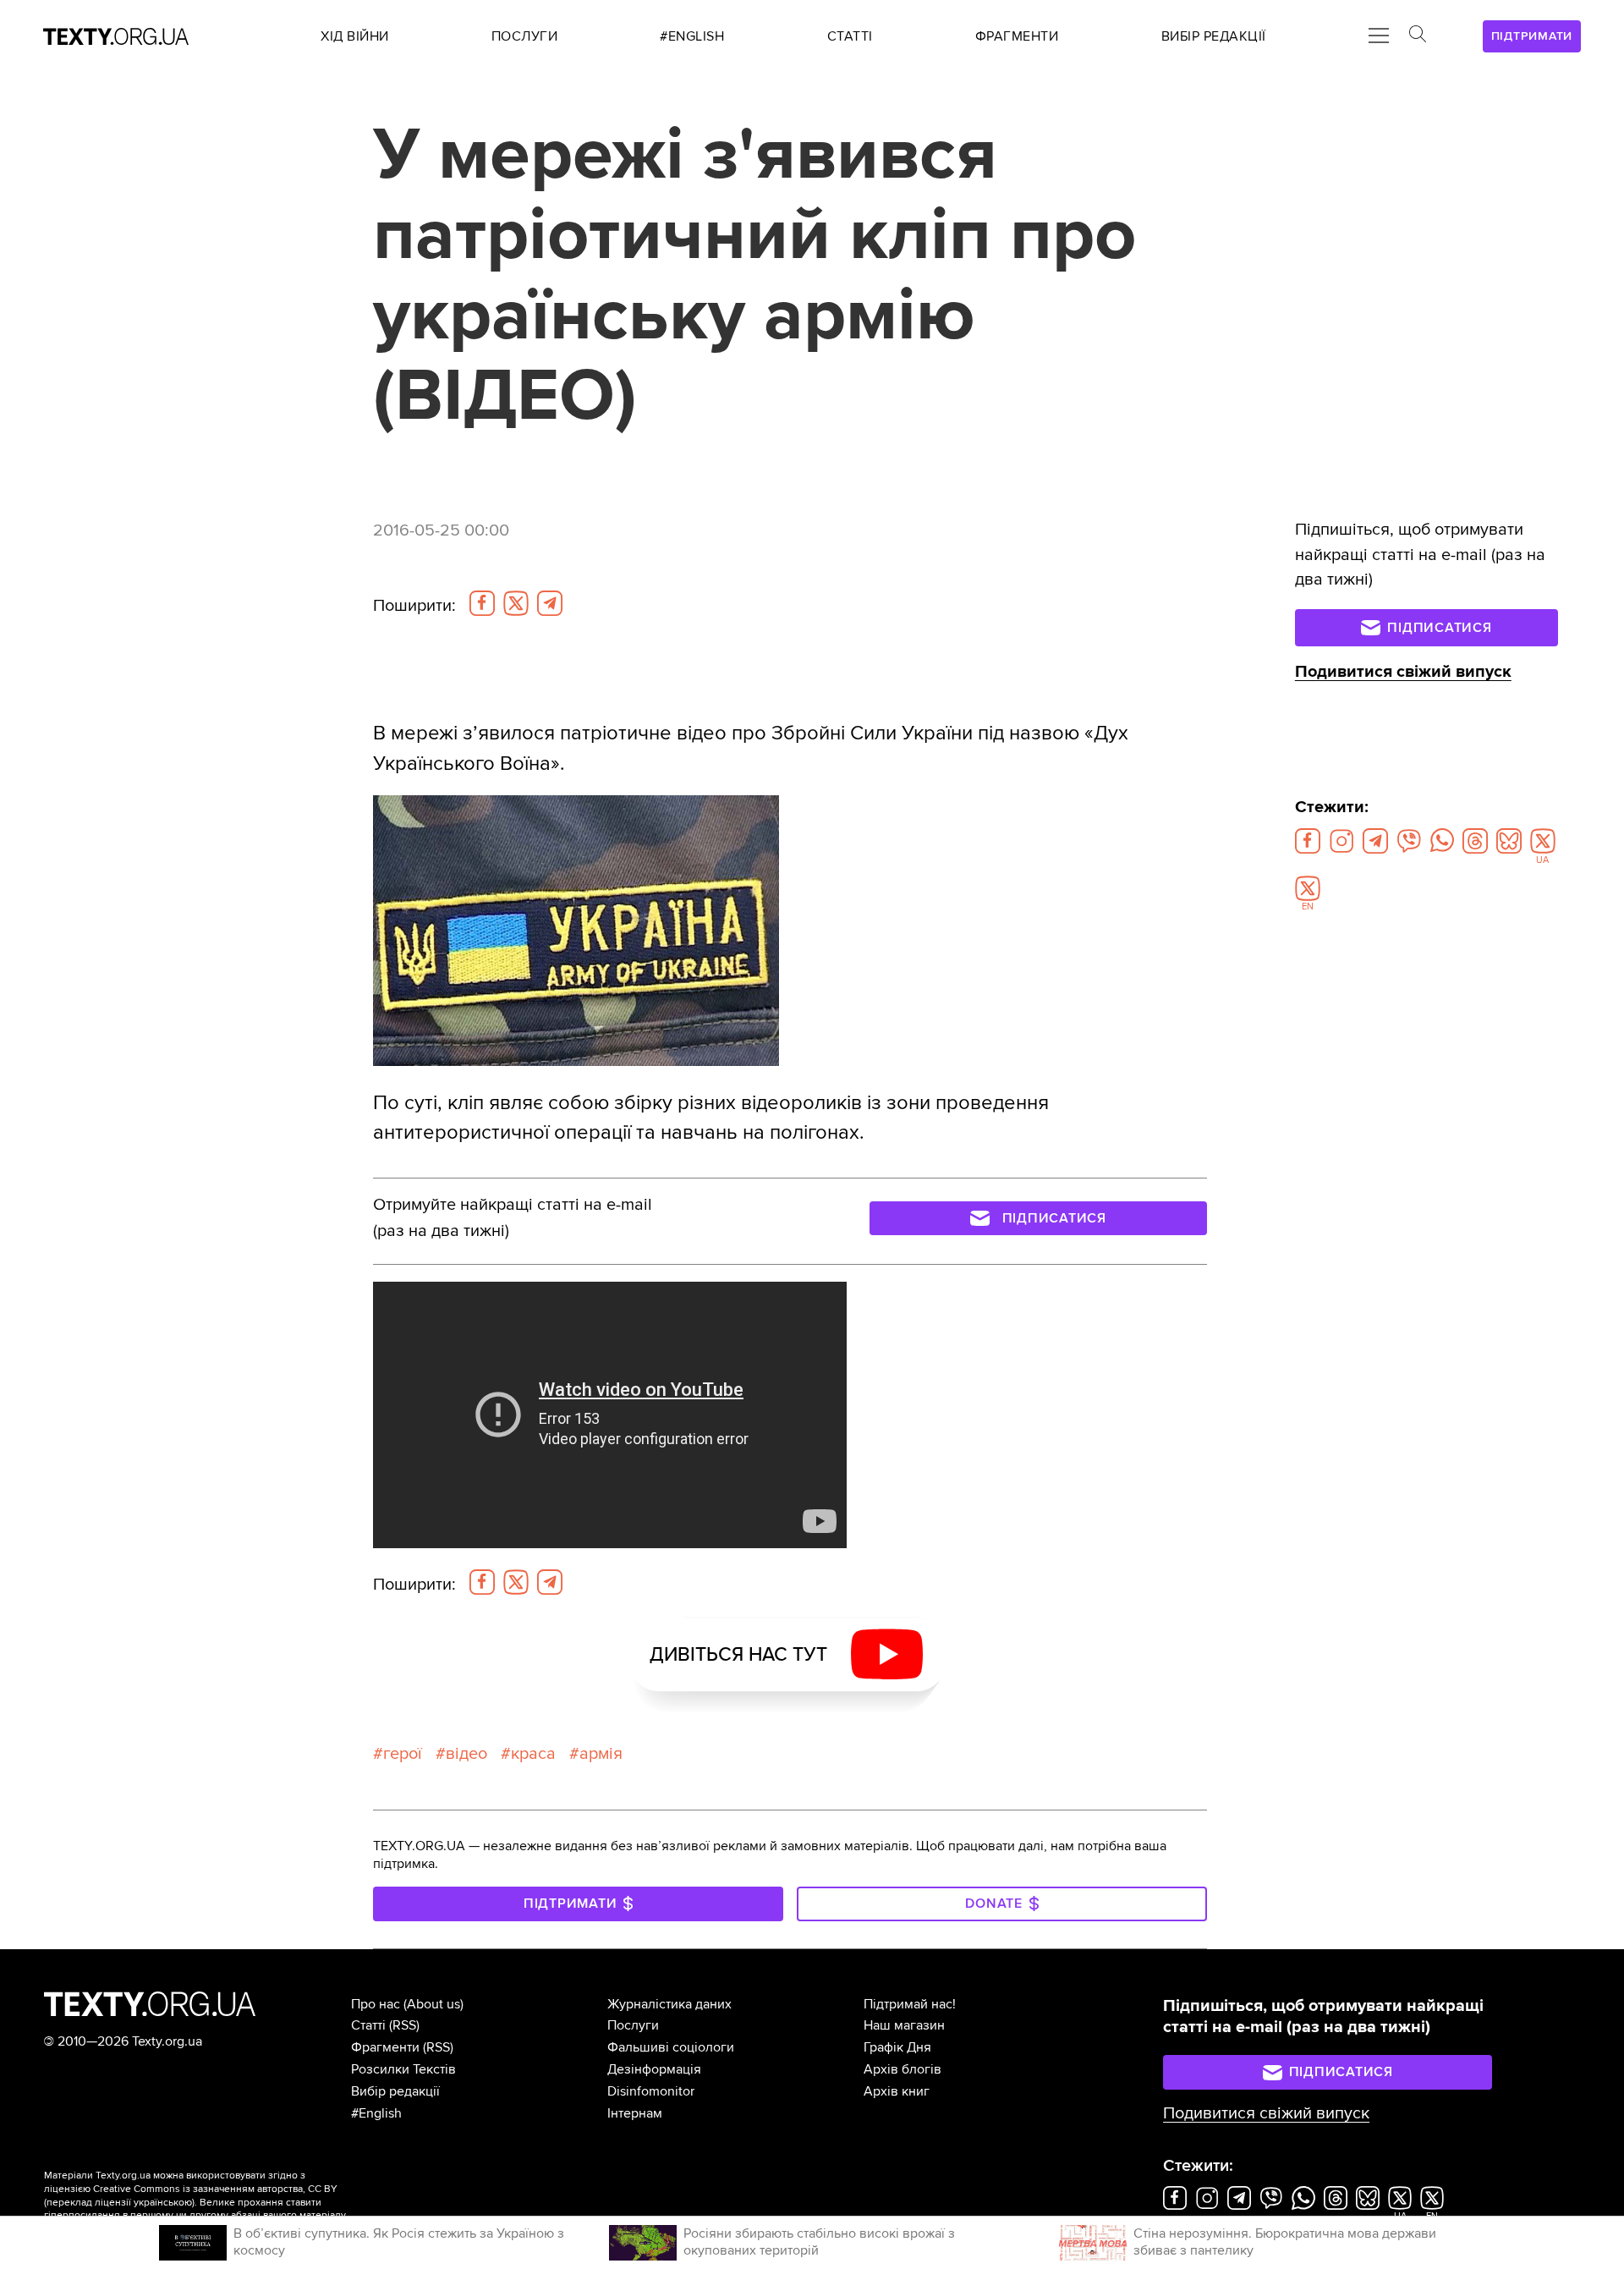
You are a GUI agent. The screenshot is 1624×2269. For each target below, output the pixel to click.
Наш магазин (904, 2025)
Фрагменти (385, 2047)
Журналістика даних (669, 2004)
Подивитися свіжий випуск (1403, 672)
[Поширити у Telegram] (550, 603)
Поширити (414, 606)
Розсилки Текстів (403, 2069)
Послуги (633, 2025)
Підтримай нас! (910, 2004)
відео (466, 1754)
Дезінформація (654, 2069)
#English (376, 2113)
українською (163, 2203)
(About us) (433, 2004)
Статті (368, 2025)
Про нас (376, 2004)
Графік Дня (897, 2047)
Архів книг (897, 2091)
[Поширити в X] (516, 603)
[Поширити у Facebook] (482, 603)
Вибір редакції (395, 2091)
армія (601, 1754)
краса (533, 1754)
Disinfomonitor (651, 2091)
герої (403, 1754)
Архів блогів (903, 2069)
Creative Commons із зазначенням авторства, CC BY (215, 2189)
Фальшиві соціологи (671, 2047)
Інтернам (635, 2113)
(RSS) (404, 2025)
